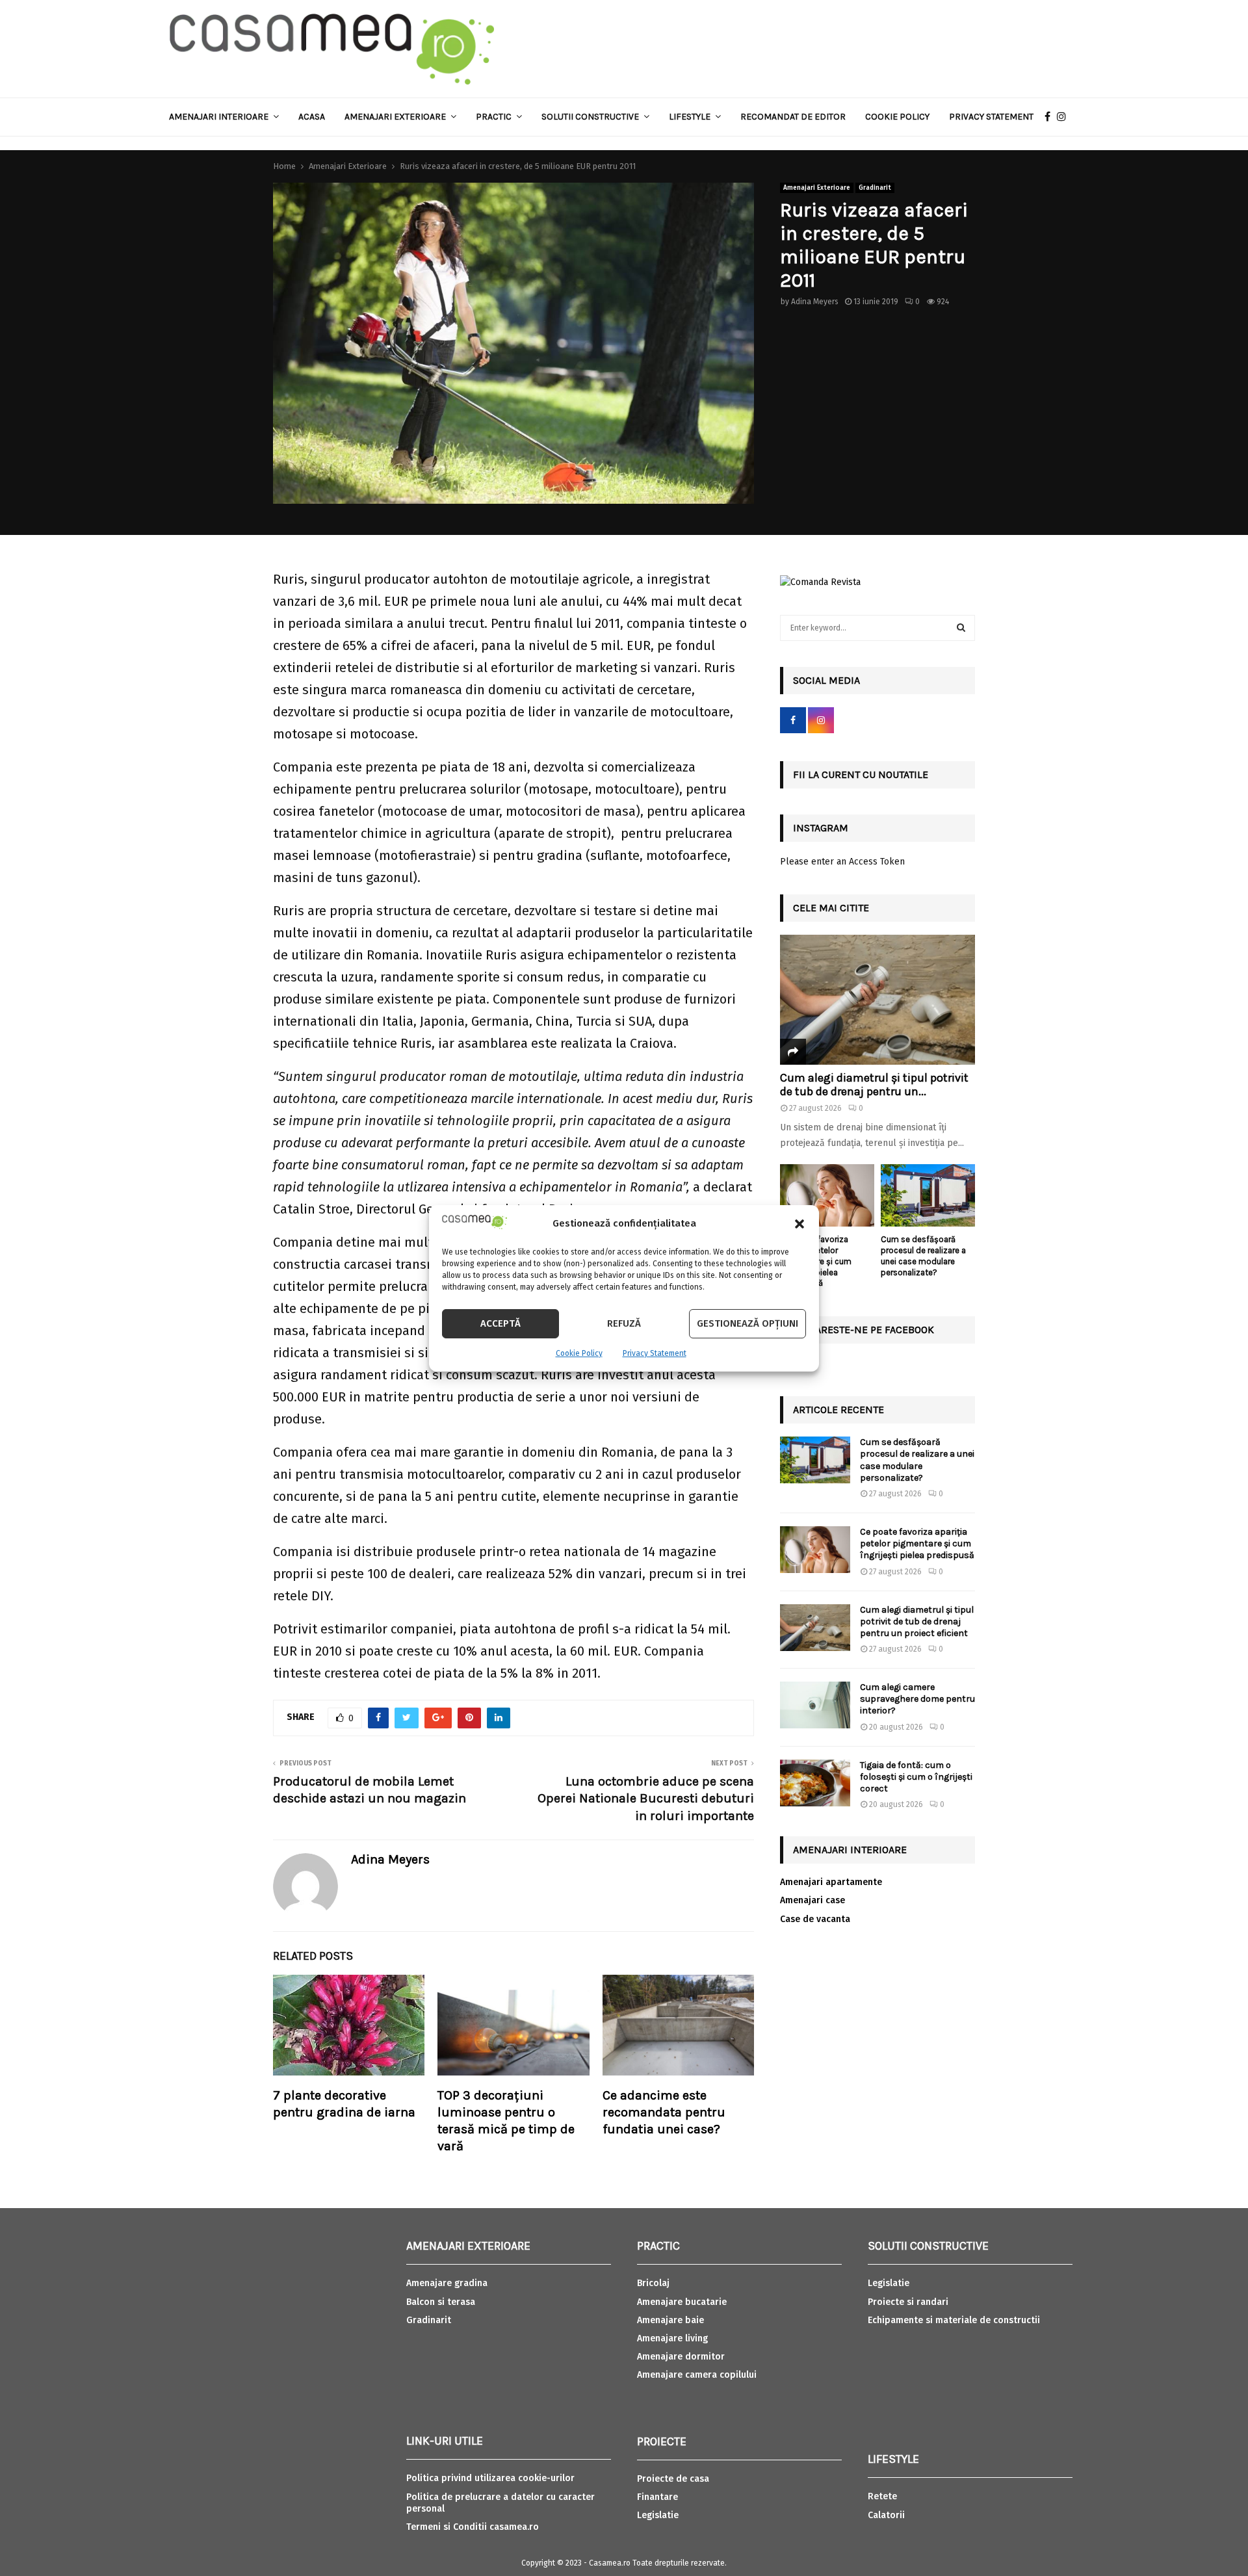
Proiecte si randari (908, 2302)
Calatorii (886, 2515)
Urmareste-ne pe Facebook (864, 1330)
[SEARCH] (961, 628)
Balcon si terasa (441, 2302)
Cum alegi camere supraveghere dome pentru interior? (917, 1699)
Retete (882, 2496)
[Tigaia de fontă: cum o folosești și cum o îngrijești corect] (815, 1783)
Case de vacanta (815, 1919)
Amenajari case (812, 1900)
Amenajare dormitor (681, 2357)
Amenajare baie (670, 2320)
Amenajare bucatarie (682, 2302)
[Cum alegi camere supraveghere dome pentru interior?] (815, 1705)
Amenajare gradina (447, 2283)
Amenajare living (672, 2338)
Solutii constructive (590, 117)
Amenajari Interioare (219, 117)
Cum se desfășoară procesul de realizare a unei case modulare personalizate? (923, 1255)
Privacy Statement (655, 1353)
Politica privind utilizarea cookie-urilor (490, 2478)
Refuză (624, 1323)
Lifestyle (690, 117)
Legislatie (658, 2515)
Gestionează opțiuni (747, 1323)
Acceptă (500, 1323)
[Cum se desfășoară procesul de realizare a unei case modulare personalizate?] (928, 1196)
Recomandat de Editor (793, 117)
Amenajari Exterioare (395, 117)
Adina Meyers (815, 302)
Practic (494, 117)
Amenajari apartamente (831, 1882)
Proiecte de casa (673, 2479)
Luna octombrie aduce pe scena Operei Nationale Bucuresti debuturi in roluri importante (646, 1799)
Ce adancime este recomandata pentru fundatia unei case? (664, 2112)
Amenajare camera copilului (697, 2375)
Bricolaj (653, 2283)
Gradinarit (875, 188)
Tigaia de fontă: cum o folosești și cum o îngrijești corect (916, 1777)
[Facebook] (1051, 117)
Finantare (657, 2497)
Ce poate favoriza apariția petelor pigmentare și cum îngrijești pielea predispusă (917, 1543)
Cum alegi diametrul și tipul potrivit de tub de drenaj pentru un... (874, 1085)
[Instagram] (1065, 117)
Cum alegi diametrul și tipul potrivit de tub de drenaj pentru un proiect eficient (917, 1621)
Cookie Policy (579, 1353)
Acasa (312, 117)
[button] (799, 1224)
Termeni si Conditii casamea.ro (473, 2527)
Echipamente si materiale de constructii (954, 2320)
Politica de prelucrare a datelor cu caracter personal (500, 2503)
